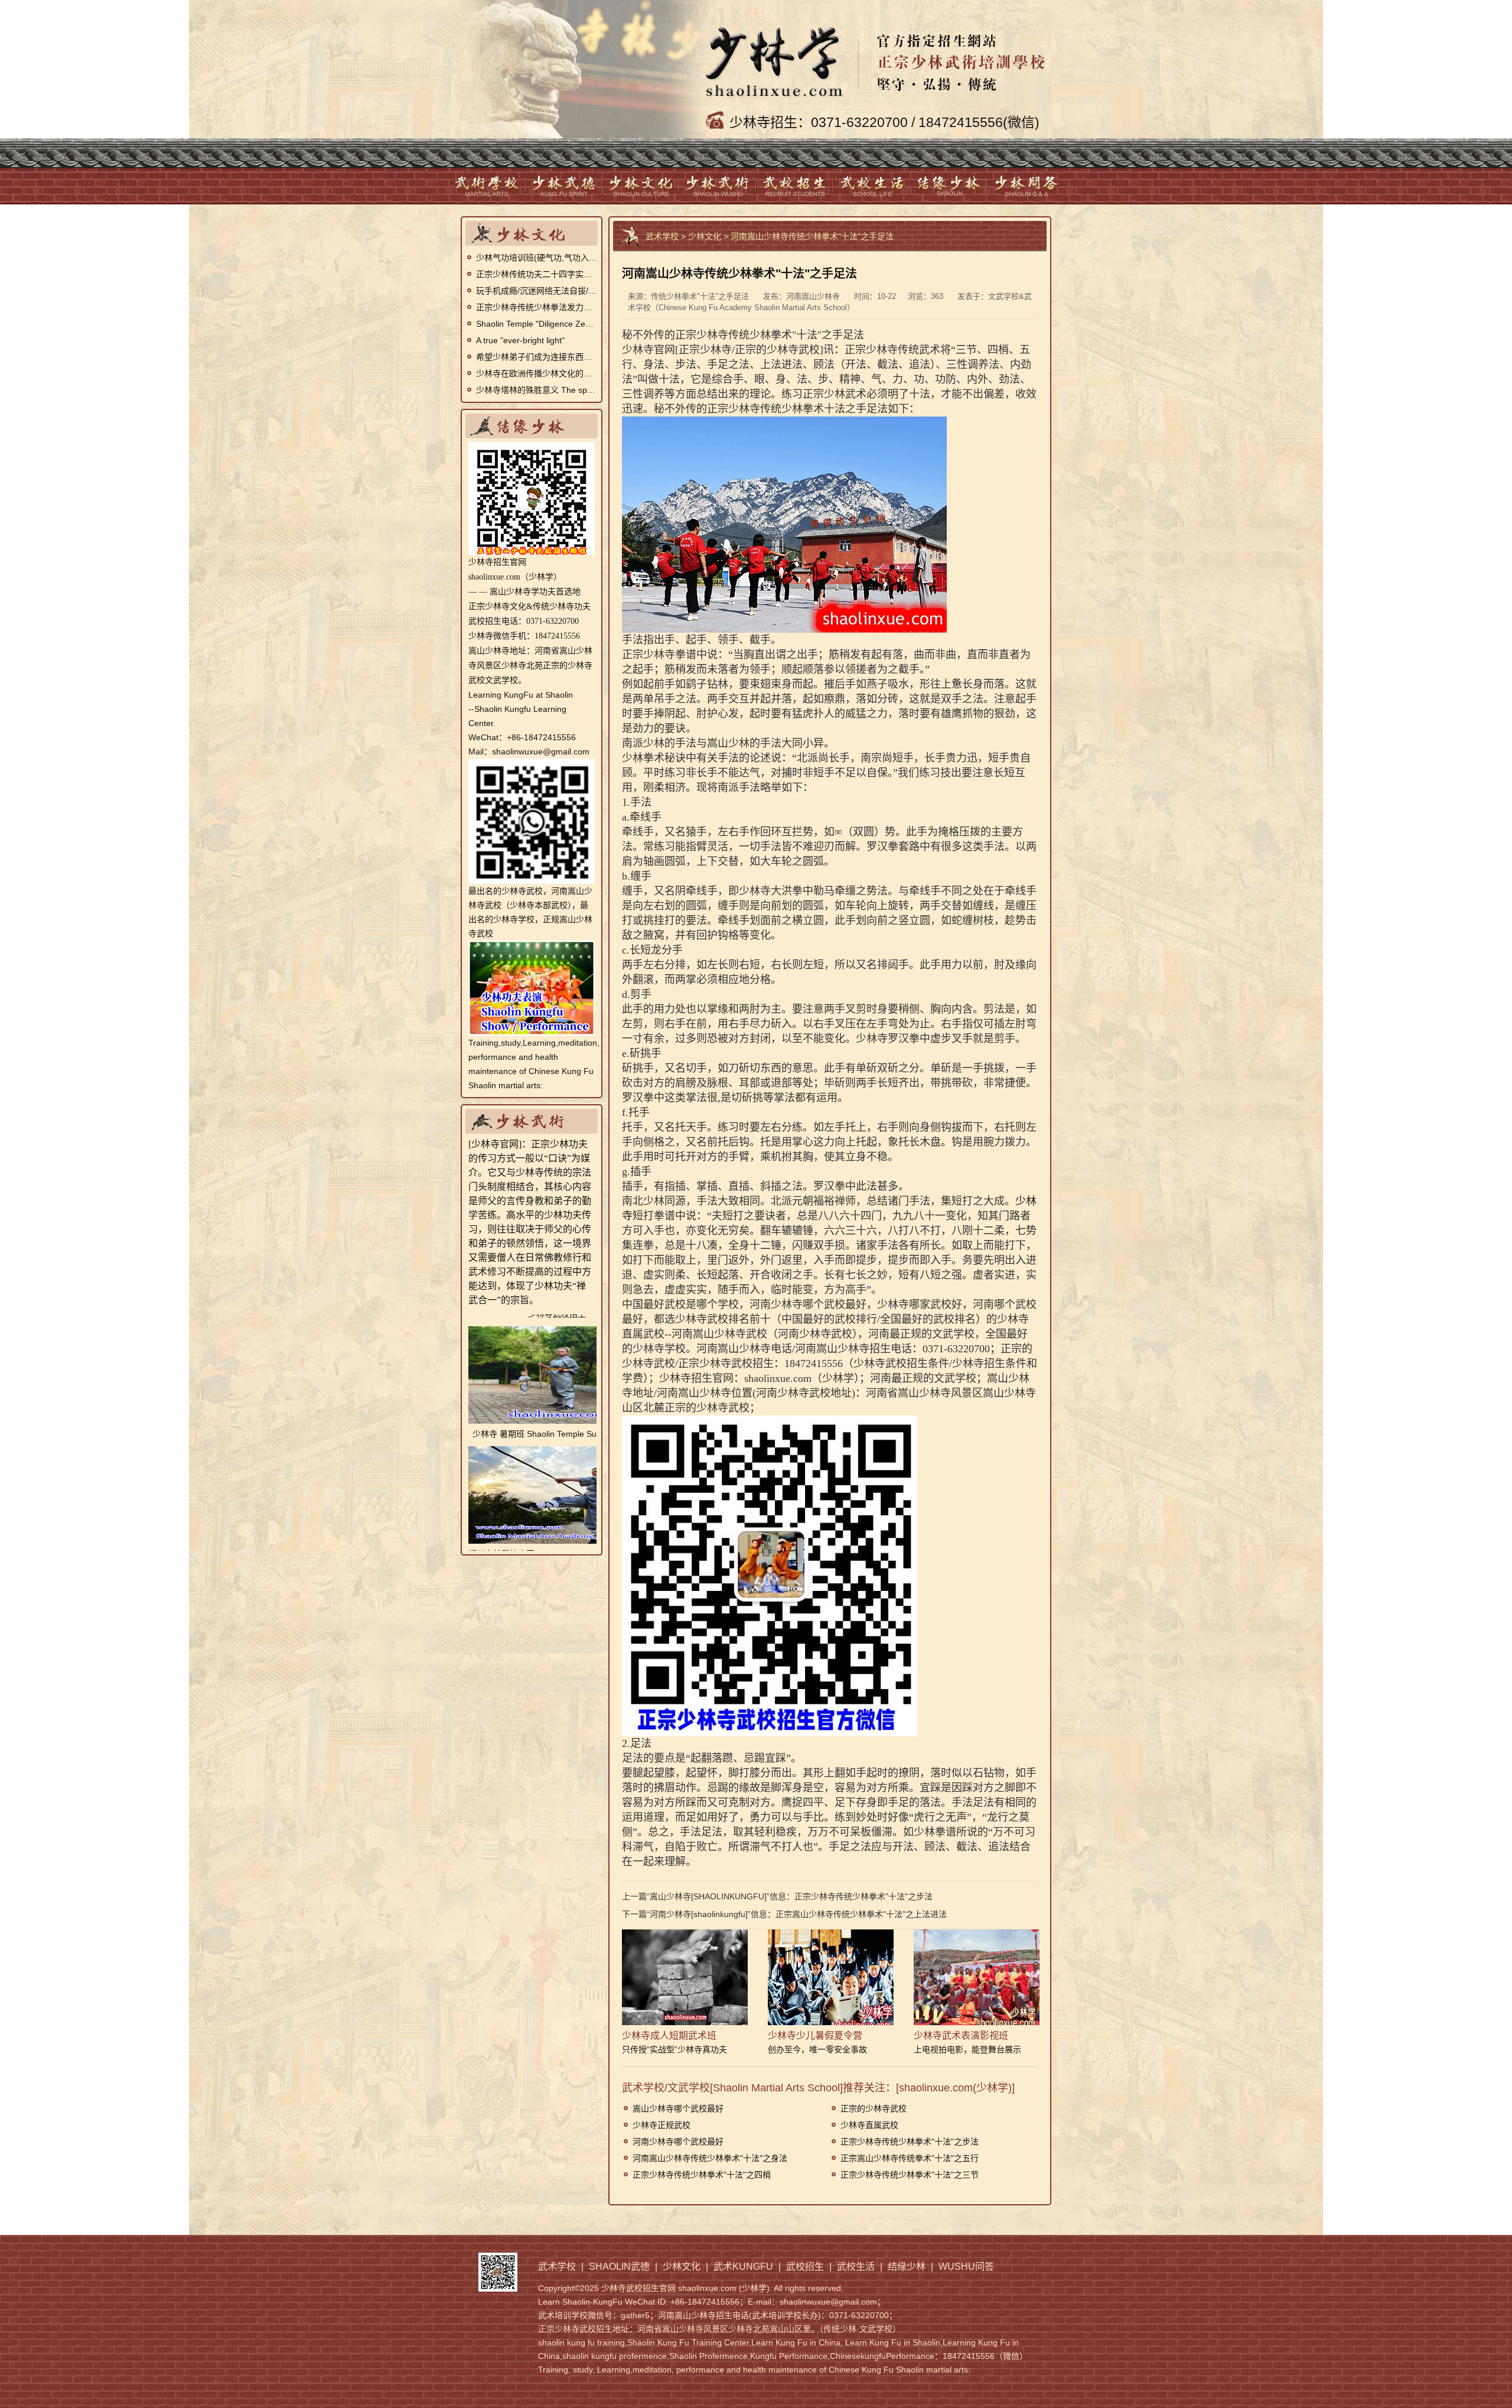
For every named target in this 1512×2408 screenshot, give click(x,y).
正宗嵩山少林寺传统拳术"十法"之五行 (910, 2158)
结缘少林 (949, 186)
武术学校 (488, 186)
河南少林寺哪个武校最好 (678, 2142)
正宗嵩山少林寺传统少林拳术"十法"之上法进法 (861, 1914)
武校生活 (872, 186)
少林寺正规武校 (661, 2125)
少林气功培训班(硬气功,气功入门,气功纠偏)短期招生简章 (537, 258)
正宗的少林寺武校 (874, 2108)
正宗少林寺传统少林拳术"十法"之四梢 (702, 2175)
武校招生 (795, 186)
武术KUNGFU (718, 186)
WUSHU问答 (1025, 186)
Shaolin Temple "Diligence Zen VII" (537, 324)
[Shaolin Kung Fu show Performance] (532, 948)
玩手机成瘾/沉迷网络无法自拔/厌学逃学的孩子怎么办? (537, 291)
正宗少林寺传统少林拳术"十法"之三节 (910, 2175)
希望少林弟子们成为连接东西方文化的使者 (537, 357)
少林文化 (641, 186)
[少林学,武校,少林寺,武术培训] (879, 56)
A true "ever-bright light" (520, 340)
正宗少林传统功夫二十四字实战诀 (537, 274)
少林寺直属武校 (869, 2125)
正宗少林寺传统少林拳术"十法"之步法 (863, 1896)
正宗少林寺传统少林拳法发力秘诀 (537, 307)
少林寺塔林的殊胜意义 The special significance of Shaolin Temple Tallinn (537, 390)
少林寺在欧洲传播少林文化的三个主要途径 (537, 373)
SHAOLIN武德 (565, 186)
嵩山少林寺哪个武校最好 (678, 2108)
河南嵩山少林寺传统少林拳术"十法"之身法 (710, 2158)
